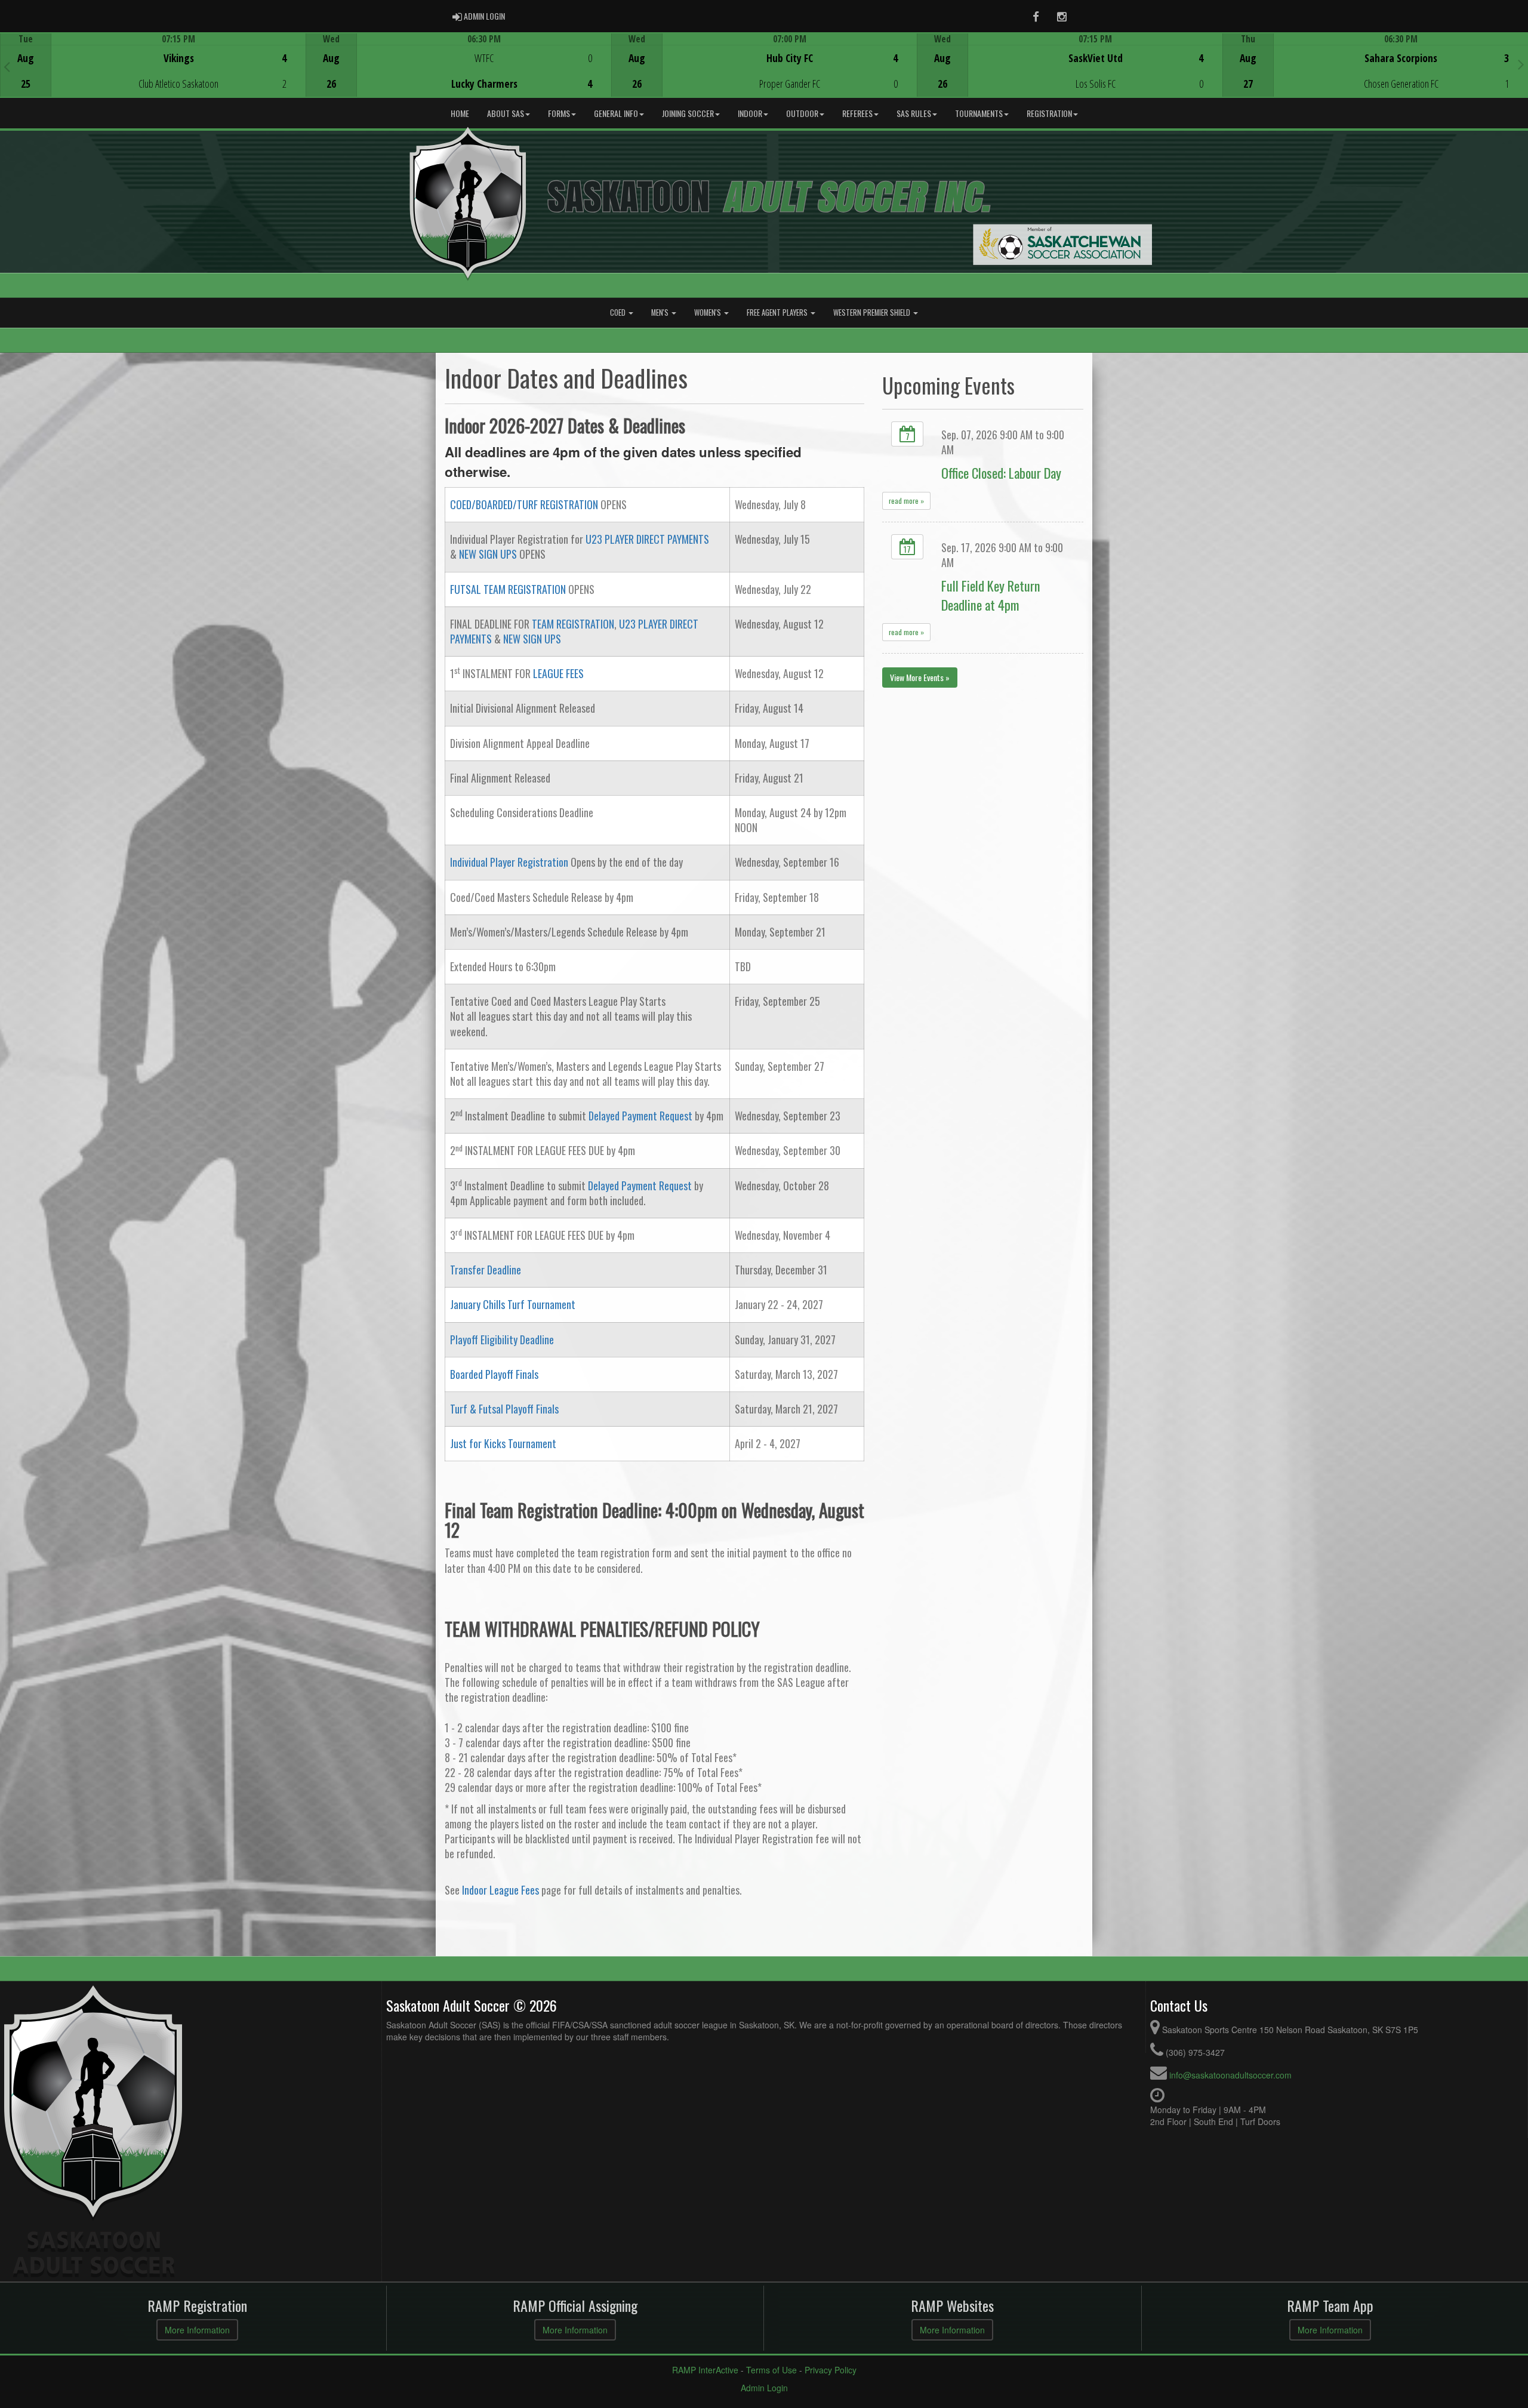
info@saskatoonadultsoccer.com (1230, 2075)
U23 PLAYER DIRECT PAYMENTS (647, 539)
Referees (857, 113)
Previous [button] (7, 66)
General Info (616, 113)
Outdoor (802, 113)
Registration (1049, 113)
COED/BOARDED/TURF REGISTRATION (524, 504)
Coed (619, 312)
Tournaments (979, 113)
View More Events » (920, 677)
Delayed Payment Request (640, 1116)
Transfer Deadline (486, 1270)
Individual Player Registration (509, 862)
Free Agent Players (778, 312)
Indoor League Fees (500, 1890)
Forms (559, 113)
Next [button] (1521, 64)
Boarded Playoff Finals (494, 1374)
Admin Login (764, 2388)
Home (460, 113)
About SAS (506, 113)
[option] (153, 65)
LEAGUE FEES (558, 673)
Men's (661, 312)
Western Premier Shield (873, 312)
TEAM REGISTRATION (573, 624)
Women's (708, 312)
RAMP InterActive (705, 2370)
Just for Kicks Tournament (503, 1443)
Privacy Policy (831, 2370)
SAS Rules (914, 113)
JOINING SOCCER (688, 113)
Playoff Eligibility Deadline (502, 1340)
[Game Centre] (153, 74)
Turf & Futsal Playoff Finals (504, 1409)
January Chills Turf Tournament (513, 1304)
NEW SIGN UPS (488, 554)
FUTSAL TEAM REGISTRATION (508, 589)
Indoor (750, 113)
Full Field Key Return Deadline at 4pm (991, 595)
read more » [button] (906, 501)
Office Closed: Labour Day (1001, 472)
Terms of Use (771, 2370)
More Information (197, 2330)
